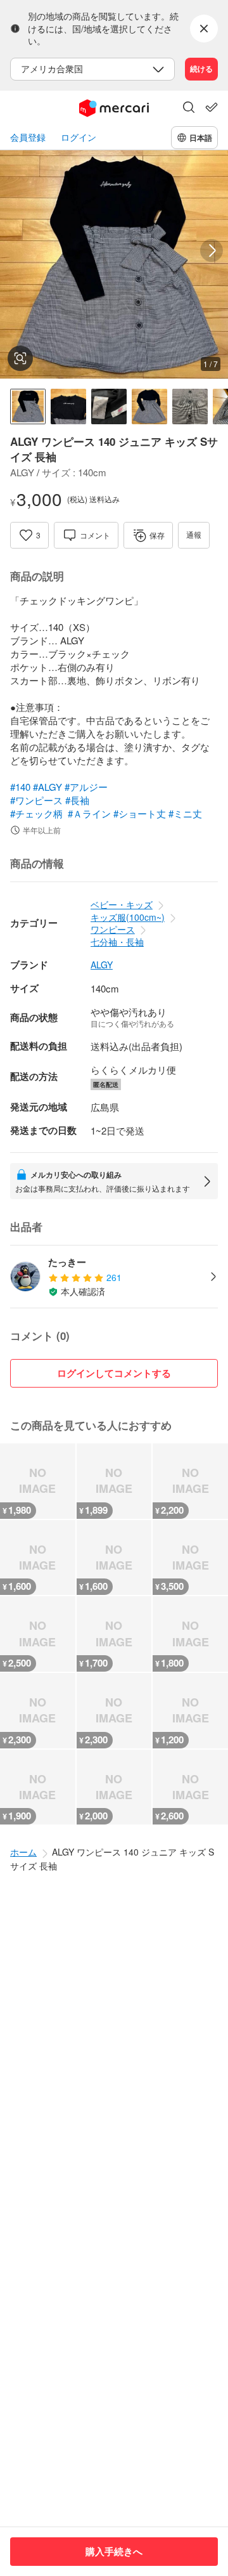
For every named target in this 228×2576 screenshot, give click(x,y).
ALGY (102, 965)
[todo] (212, 107)
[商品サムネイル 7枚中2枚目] (68, 407)
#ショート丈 (140, 813)
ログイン (79, 137)
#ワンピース (36, 800)
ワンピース (113, 929)
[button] (189, 108)
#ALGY (47, 787)
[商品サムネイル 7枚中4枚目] (149, 407)
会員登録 (28, 137)
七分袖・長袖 (117, 942)
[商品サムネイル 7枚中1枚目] (28, 407)
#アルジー (86, 787)
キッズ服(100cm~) (128, 917)
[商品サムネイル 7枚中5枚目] (190, 407)
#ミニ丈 (185, 813)
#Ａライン (89, 813)
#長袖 (77, 800)
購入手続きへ (114, 2551)
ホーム (23, 1852)
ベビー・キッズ (122, 904)
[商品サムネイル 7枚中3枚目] (109, 407)
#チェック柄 (36, 813)
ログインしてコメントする (114, 1373)
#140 (20, 787)
